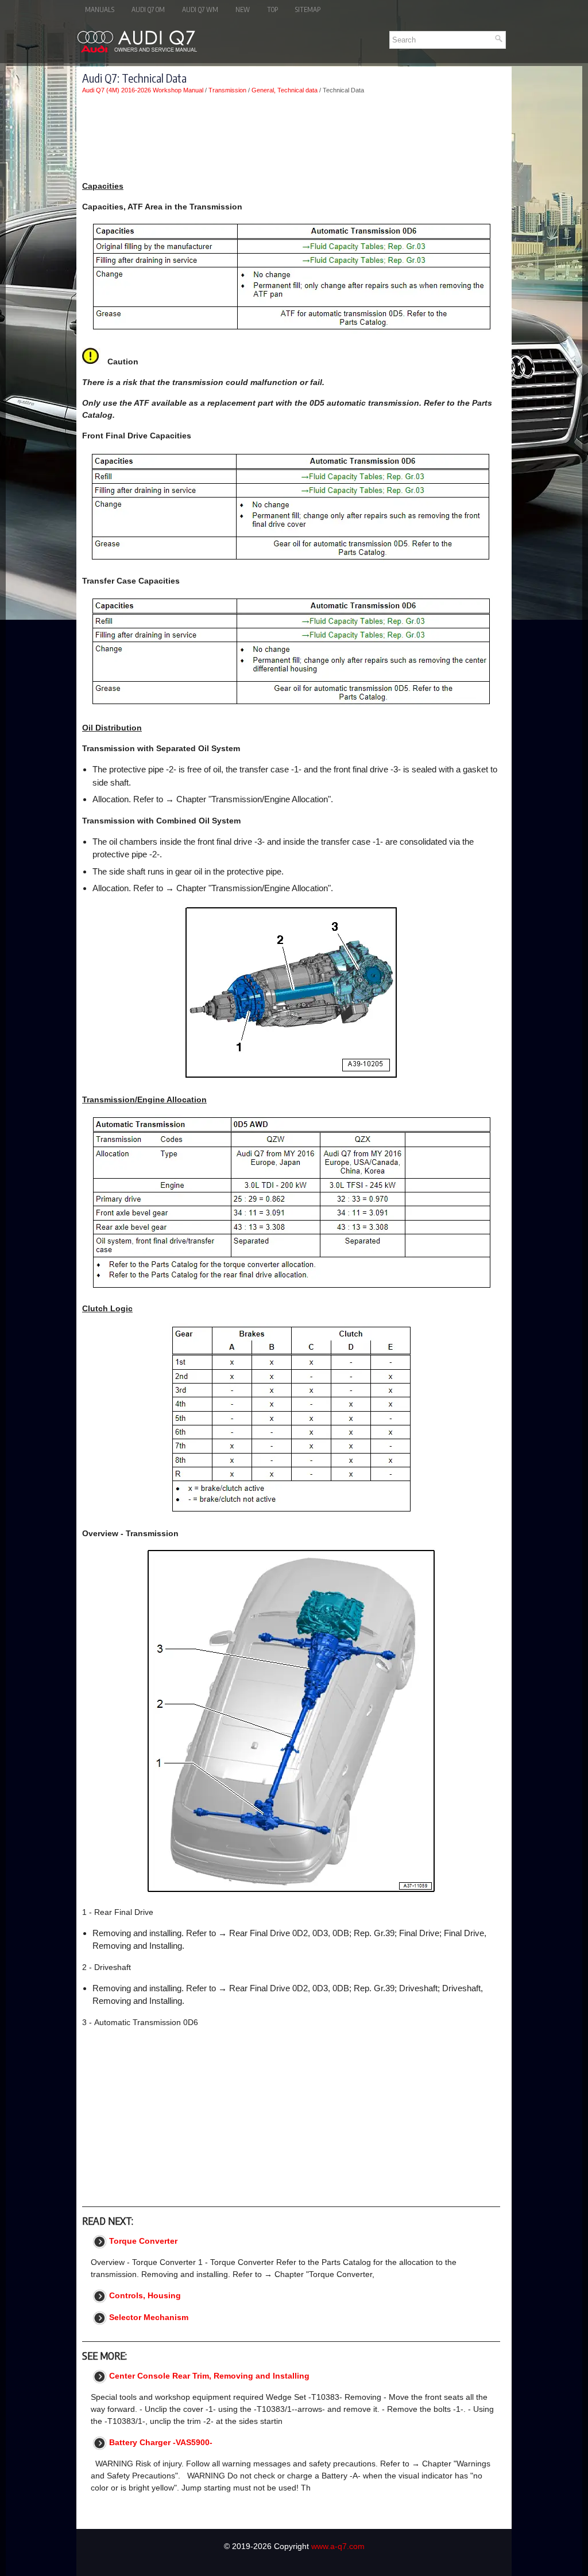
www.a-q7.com (338, 2546)
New (243, 9)
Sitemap (308, 9)
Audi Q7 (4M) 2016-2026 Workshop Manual (143, 90)
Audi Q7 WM (200, 9)
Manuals (100, 9)
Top (272, 9)
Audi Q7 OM (148, 9)
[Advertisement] (291, 137)
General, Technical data (285, 90)
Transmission (227, 90)
